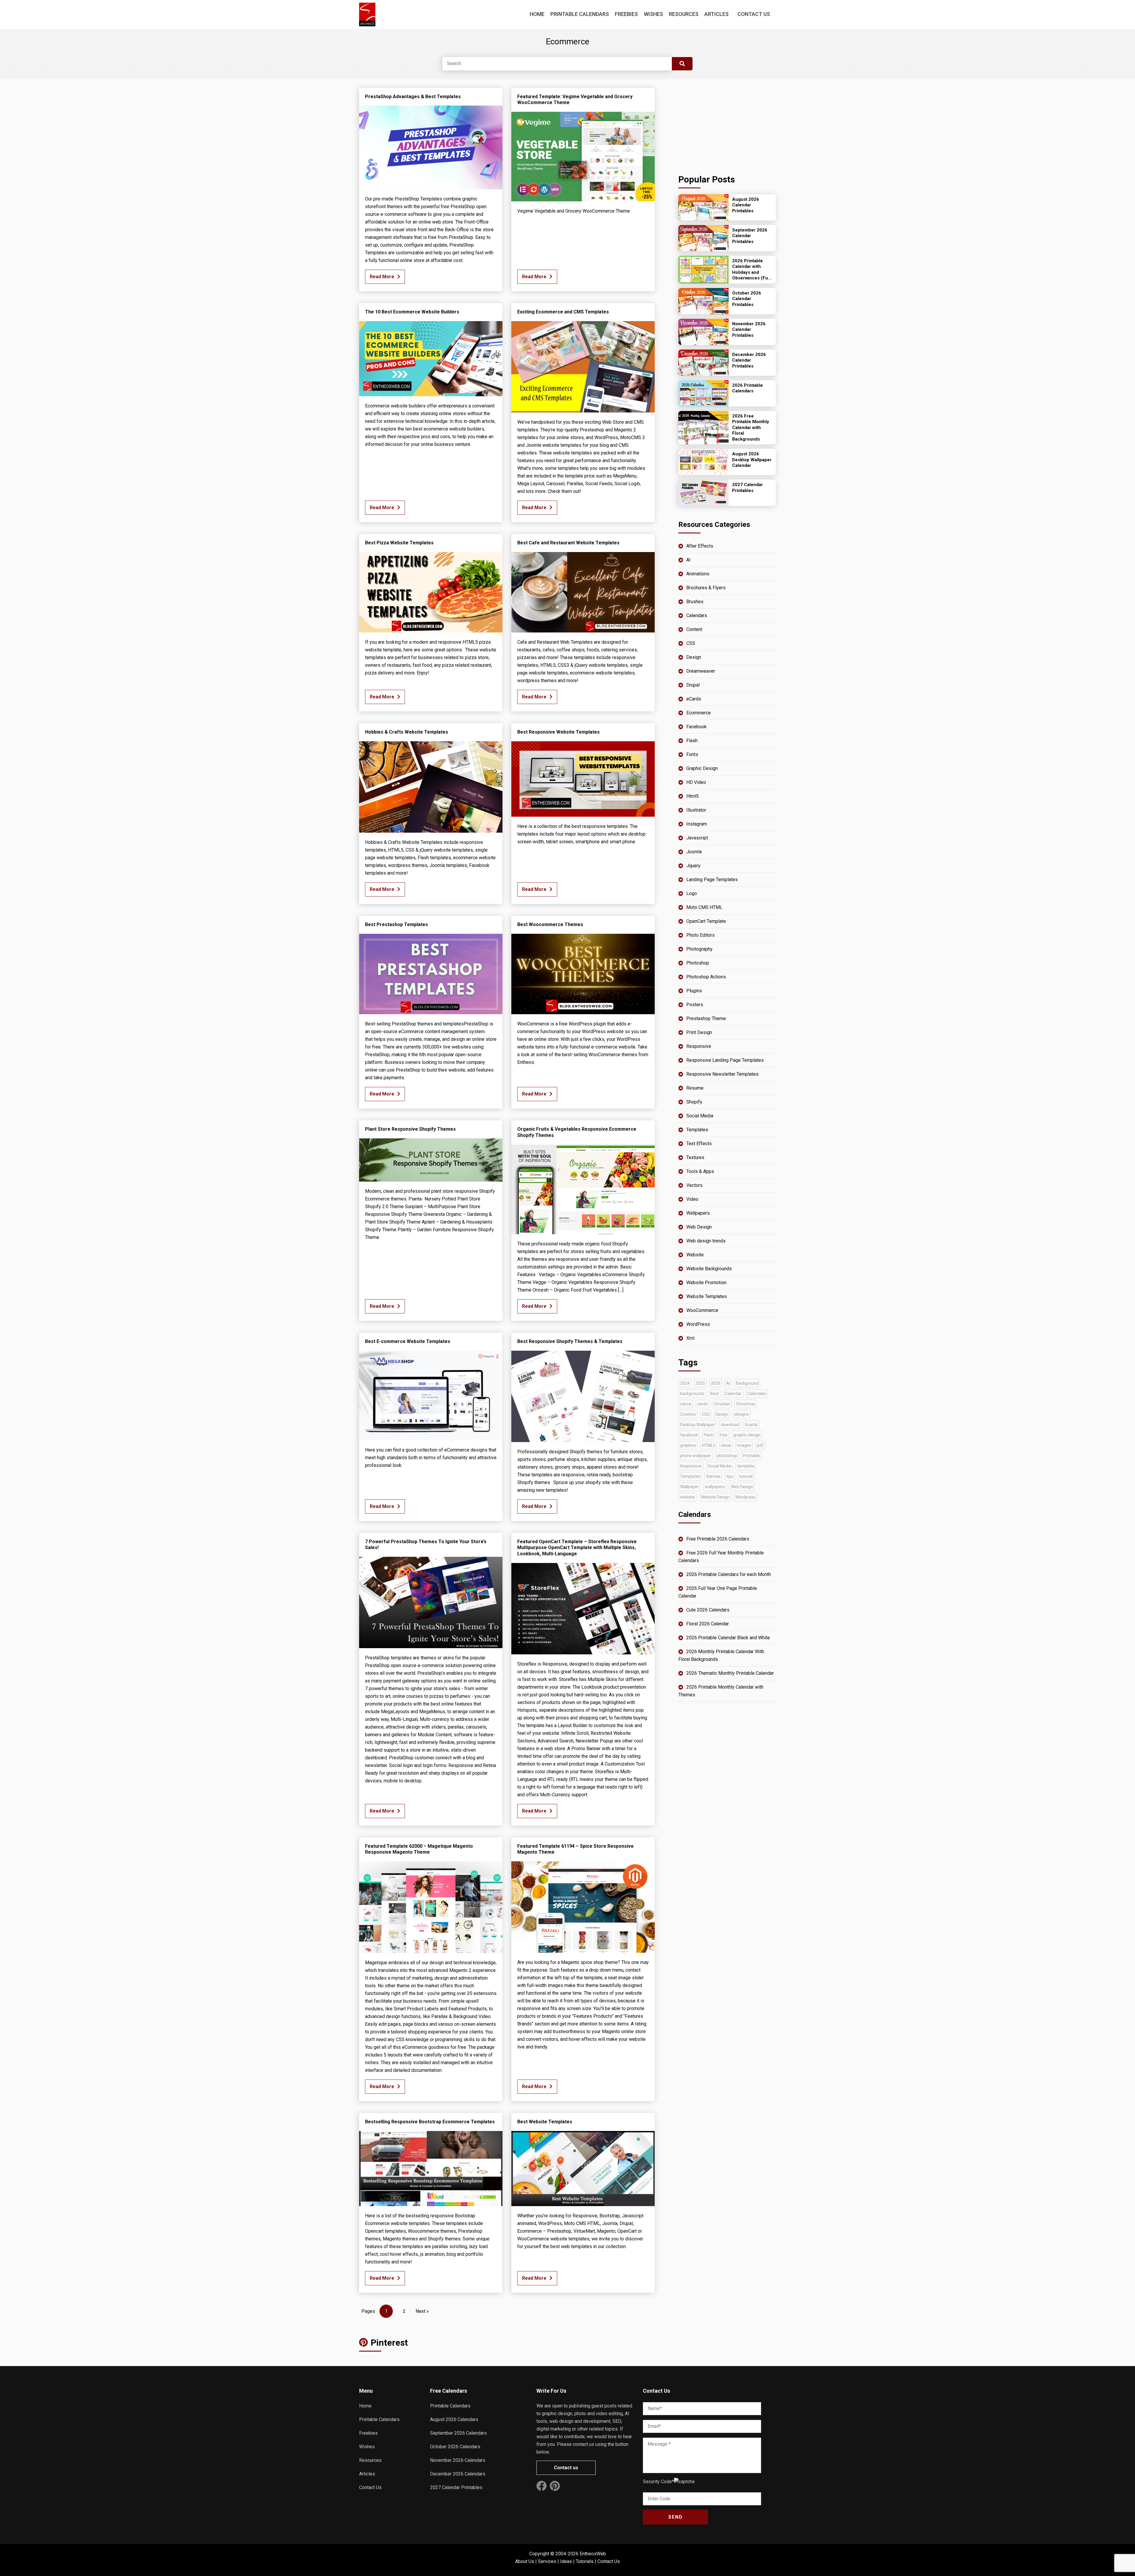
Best (715, 1394)
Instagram (697, 824)
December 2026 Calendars (458, 2474)
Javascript (697, 838)
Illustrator (696, 810)
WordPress (698, 1324)
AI (689, 560)
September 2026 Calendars (458, 2433)
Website (695, 1255)
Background (747, 1383)
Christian (722, 1404)
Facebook (697, 727)
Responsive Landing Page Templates (725, 1060)
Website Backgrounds (709, 1269)
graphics (688, 1445)
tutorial (746, 1476)
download (730, 1425)
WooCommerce (702, 1310)
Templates (697, 1130)
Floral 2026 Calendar (708, 1624)
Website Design (715, 1497)
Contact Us (754, 14)
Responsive (699, 1046)
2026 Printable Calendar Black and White (728, 1638)
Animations (698, 574)
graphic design (747, 1435)
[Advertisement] (727, 125)
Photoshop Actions (706, 977)
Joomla (694, 852)
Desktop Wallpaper (698, 1425)
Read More (382, 277)
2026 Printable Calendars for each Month (729, 1574)
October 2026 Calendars (455, 2447)
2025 (700, 1383)
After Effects (700, 546)
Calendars (697, 615)
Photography (699, 949)
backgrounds (692, 1394)
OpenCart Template (706, 921)
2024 (685, 1383)
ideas (726, 1445)
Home (537, 14)
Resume (695, 1088)
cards (702, 1404)
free (723, 1435)
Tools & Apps (700, 1171)
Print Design (699, 1032)
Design (694, 657)
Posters (695, 1005)
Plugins (694, 991)
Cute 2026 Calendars (708, 1610)
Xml (690, 1338)
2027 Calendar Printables (456, 2487)
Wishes (653, 14)
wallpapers (715, 1487)
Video (692, 1199)
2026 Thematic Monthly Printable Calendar (730, 1673)
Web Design (699, 1227)
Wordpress (745, 1497)
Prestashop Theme (706, 1018)
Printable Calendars (580, 14)
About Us (525, 2561)
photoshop (727, 1456)
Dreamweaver (701, 671)
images (744, 1445)
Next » (422, 2311)
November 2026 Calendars (458, 2460)
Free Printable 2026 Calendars (718, 1539)
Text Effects (699, 1144)
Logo (692, 893)
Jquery (693, 866)
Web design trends (706, 1241)
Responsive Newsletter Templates (722, 1074)
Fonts (692, 754)
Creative (688, 1414)
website (688, 1497)
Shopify (694, 1102)
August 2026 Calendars (454, 2419)
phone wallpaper (696, 1456)
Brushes (695, 602)
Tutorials (585, 2561)
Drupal (693, 685)
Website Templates (707, 1296)
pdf (760, 1445)
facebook (689, 1435)
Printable (751, 1456)
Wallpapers (698, 1213)
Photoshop (698, 963)
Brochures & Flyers (706, 588)
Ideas (566, 2561)
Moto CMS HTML (704, 907)
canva (686, 1404)
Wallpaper (689, 1487)
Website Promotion (706, 1283)
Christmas (746, 1404)
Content (694, 629)
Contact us (566, 2468)
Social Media (700, 1116)
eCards (694, 699)
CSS (691, 643)
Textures (695, 1157)
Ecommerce (699, 713)
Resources (684, 14)
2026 (716, 1383)
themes (713, 1476)
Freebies (626, 14)
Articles (716, 14)
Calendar (733, 1394)
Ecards (751, 1425)
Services (547, 2561)
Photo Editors (701, 935)
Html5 (693, 796)
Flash (692, 741)
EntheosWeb (593, 2554)
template (746, 1466)
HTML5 (709, 1445)
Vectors (694, 1185)
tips (730, 1476)
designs (741, 1414)
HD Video (696, 782)
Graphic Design (702, 768)
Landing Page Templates (712, 880)
